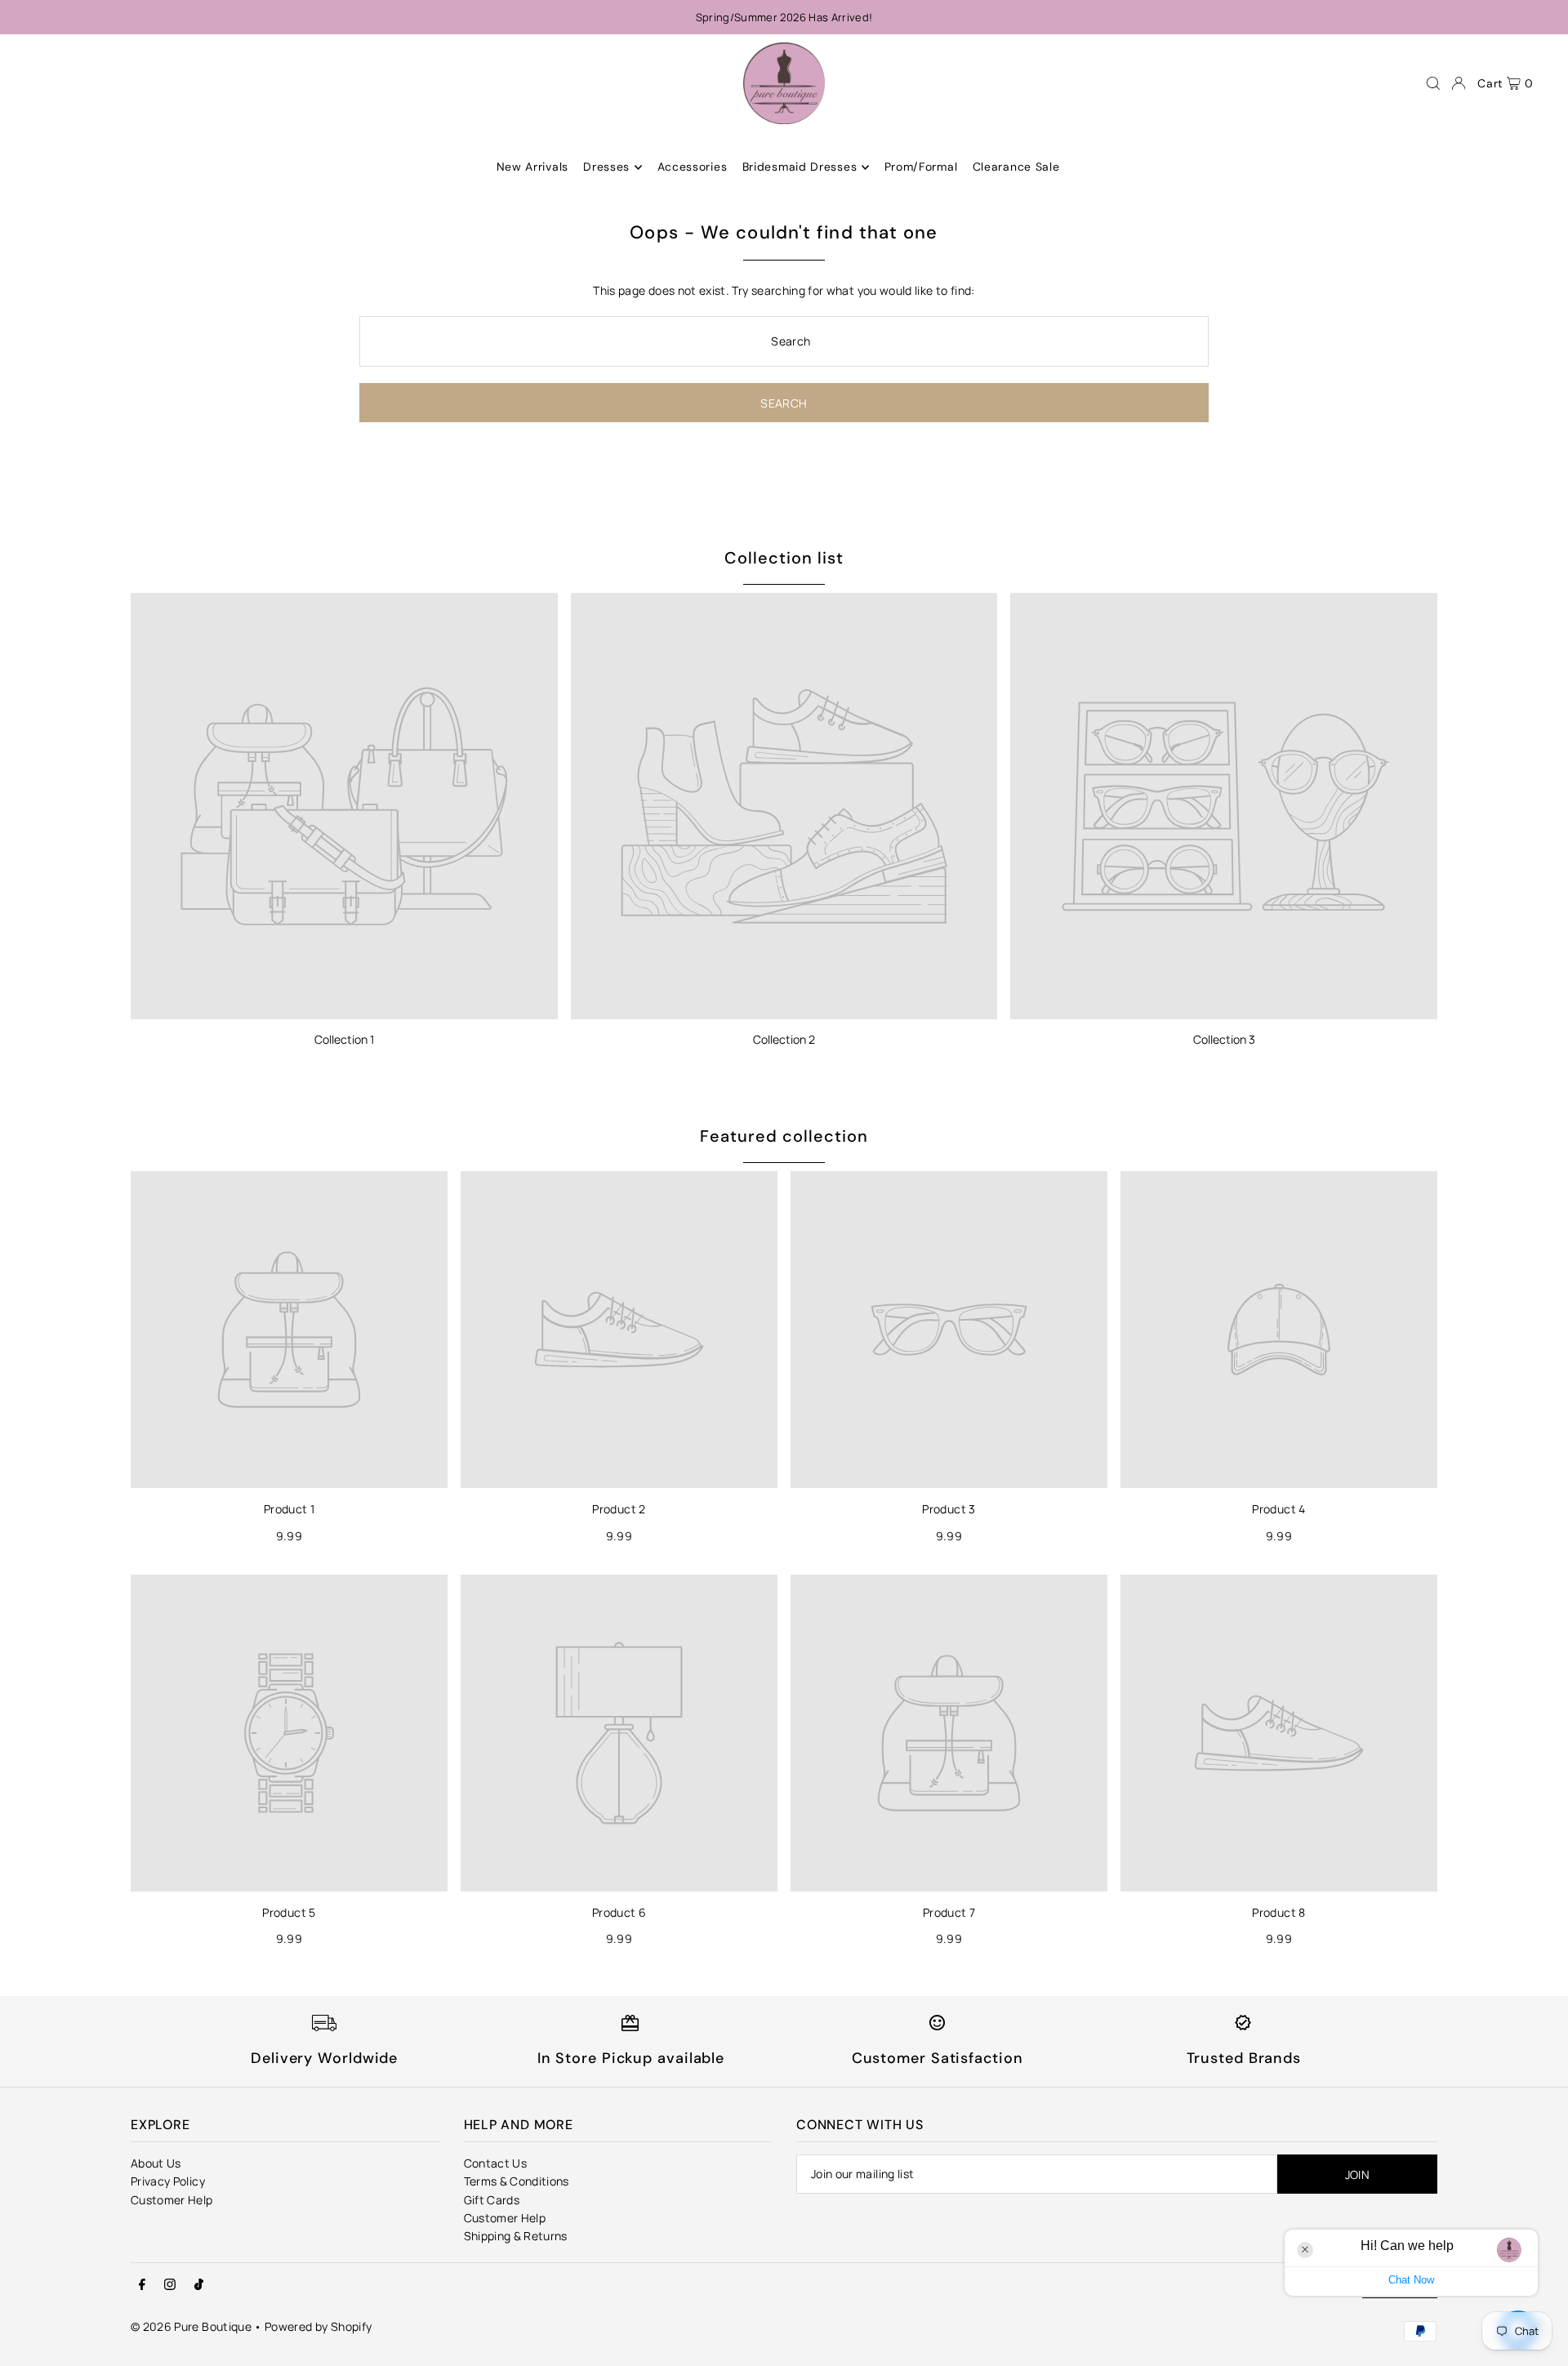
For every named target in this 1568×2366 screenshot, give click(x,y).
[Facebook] (142, 2285)
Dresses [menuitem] (606, 167)
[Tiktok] (199, 2285)
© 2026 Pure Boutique (191, 2326)
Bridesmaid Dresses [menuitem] (800, 167)
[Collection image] (344, 806)
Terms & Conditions (517, 2181)
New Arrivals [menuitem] (532, 167)
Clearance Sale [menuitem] (1016, 167)
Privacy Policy (168, 2181)
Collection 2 (784, 1039)
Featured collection (784, 1136)
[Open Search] (1433, 83)
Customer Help (172, 2200)
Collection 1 (344, 1039)
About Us (156, 2163)
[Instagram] (170, 2285)
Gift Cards (492, 2200)
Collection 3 (1224, 1039)
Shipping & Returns (516, 2236)
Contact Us (496, 2163)
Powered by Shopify (318, 2326)
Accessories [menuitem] (693, 167)
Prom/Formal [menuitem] (921, 167)
